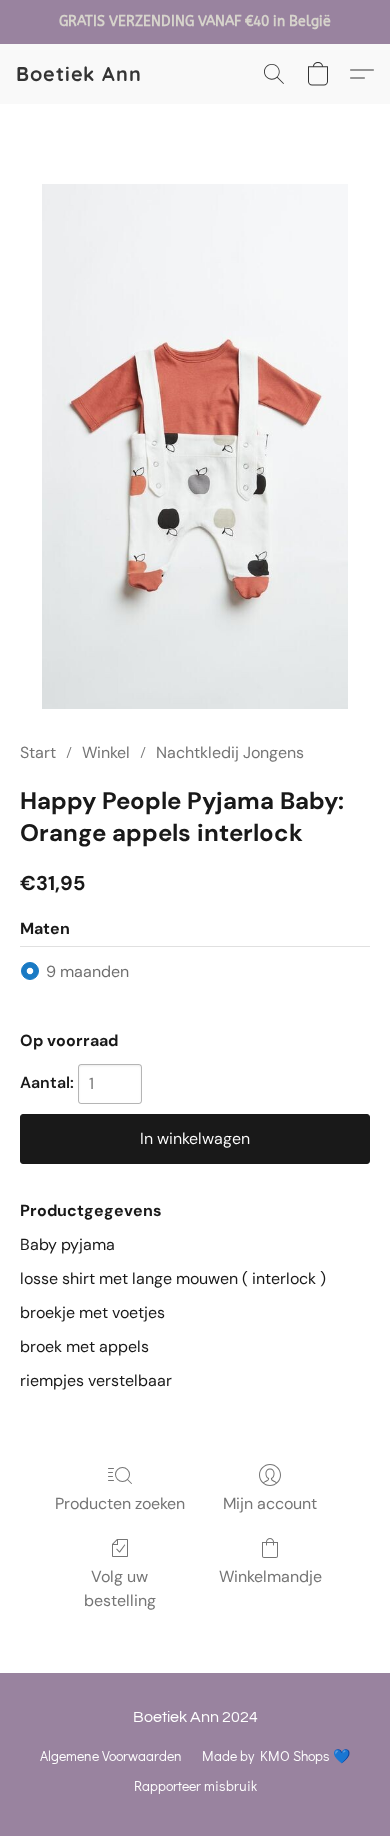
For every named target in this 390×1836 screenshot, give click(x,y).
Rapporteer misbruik (195, 1785)
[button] (79, 74)
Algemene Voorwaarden (111, 1755)
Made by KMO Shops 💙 (276, 1755)
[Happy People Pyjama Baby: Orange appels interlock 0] (195, 446)
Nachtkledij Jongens (230, 752)
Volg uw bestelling (120, 1588)
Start (38, 752)
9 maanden (87, 971)
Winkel (106, 752)
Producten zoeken (120, 1503)
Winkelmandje (270, 1576)
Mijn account (270, 1503)
